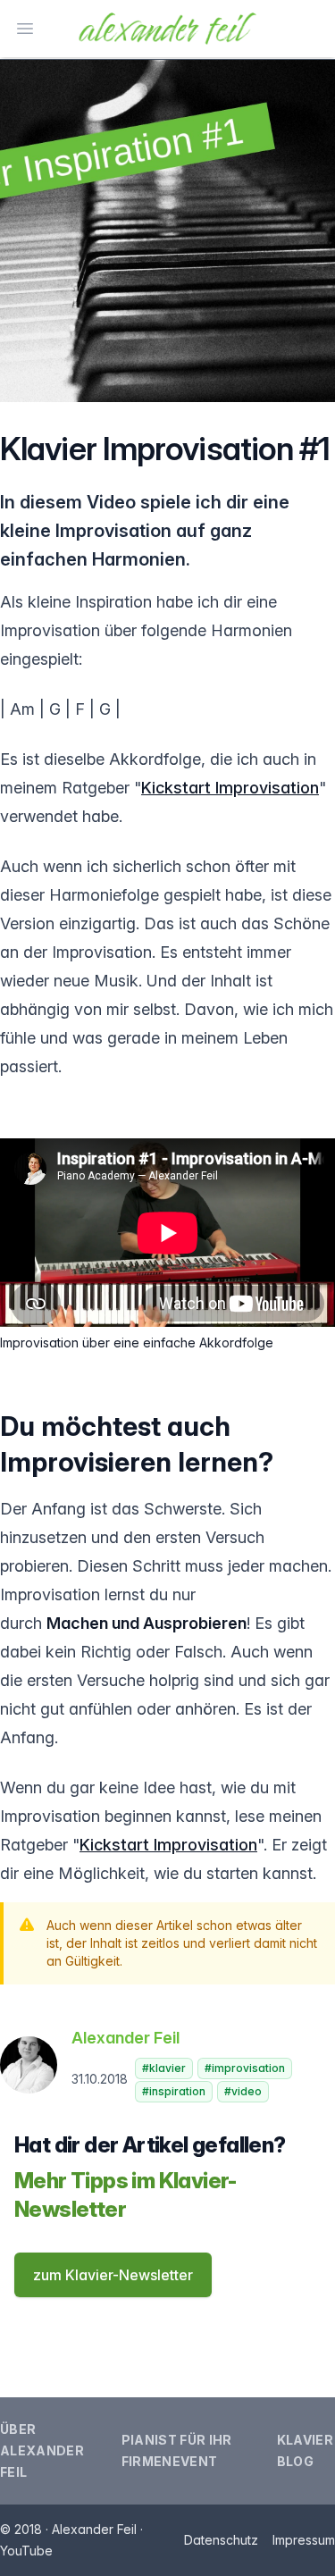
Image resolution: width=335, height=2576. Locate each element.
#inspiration (174, 2091)
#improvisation (245, 2068)
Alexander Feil (126, 2038)
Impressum (304, 2540)
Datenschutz (221, 2540)
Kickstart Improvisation (230, 788)
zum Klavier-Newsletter (113, 2275)
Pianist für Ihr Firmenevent (177, 2450)
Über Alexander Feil (42, 2450)
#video (243, 2091)
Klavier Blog (305, 2450)
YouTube (26, 2551)
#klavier (164, 2068)
